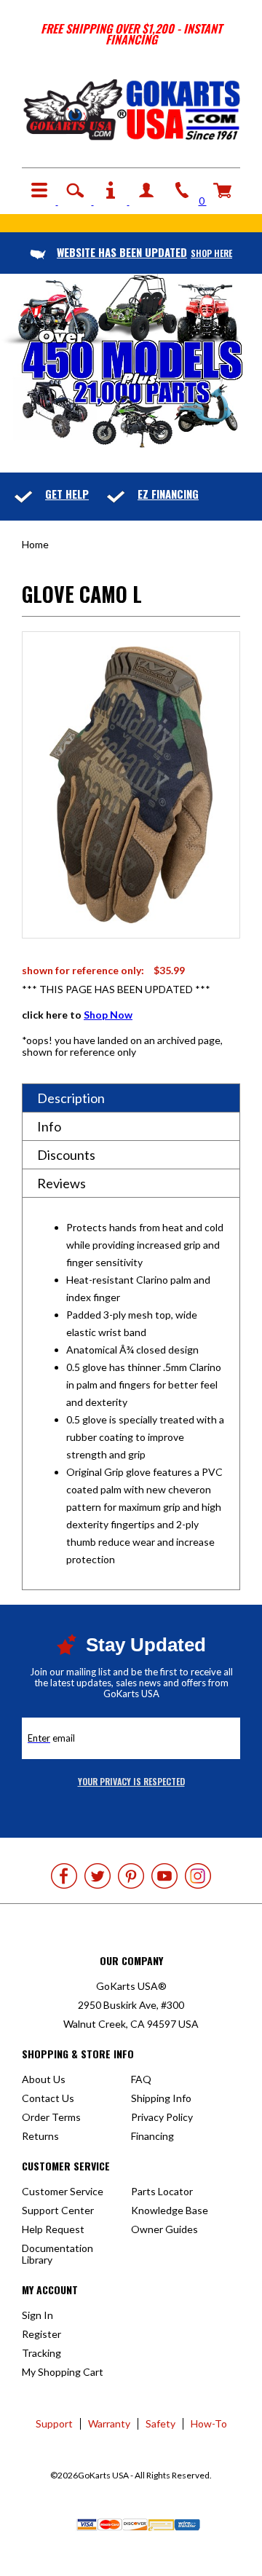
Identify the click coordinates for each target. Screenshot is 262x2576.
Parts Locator (162, 2191)
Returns (40, 2136)
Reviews (61, 1183)
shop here (144, 253)
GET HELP (67, 494)
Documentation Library (57, 2254)
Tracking (41, 2353)
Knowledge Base (170, 2210)
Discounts (66, 1155)
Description (71, 1098)
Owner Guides (164, 2229)
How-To (209, 2423)
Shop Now (108, 1015)
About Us (44, 2079)
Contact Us (48, 2098)
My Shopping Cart (63, 2372)
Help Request (53, 2229)
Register (41, 2334)
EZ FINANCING (168, 494)
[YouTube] (164, 1876)
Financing (152, 2136)
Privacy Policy (162, 2117)
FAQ (141, 2079)
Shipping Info (161, 2098)
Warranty (109, 2423)
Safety (160, 2423)
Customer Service (63, 2191)
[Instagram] (198, 1876)
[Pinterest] (131, 1876)
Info (49, 1126)
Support (54, 2423)
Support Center (58, 2210)
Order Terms (51, 2117)
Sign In (37, 2315)
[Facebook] (64, 1876)
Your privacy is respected (131, 1781)
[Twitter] (98, 1876)
